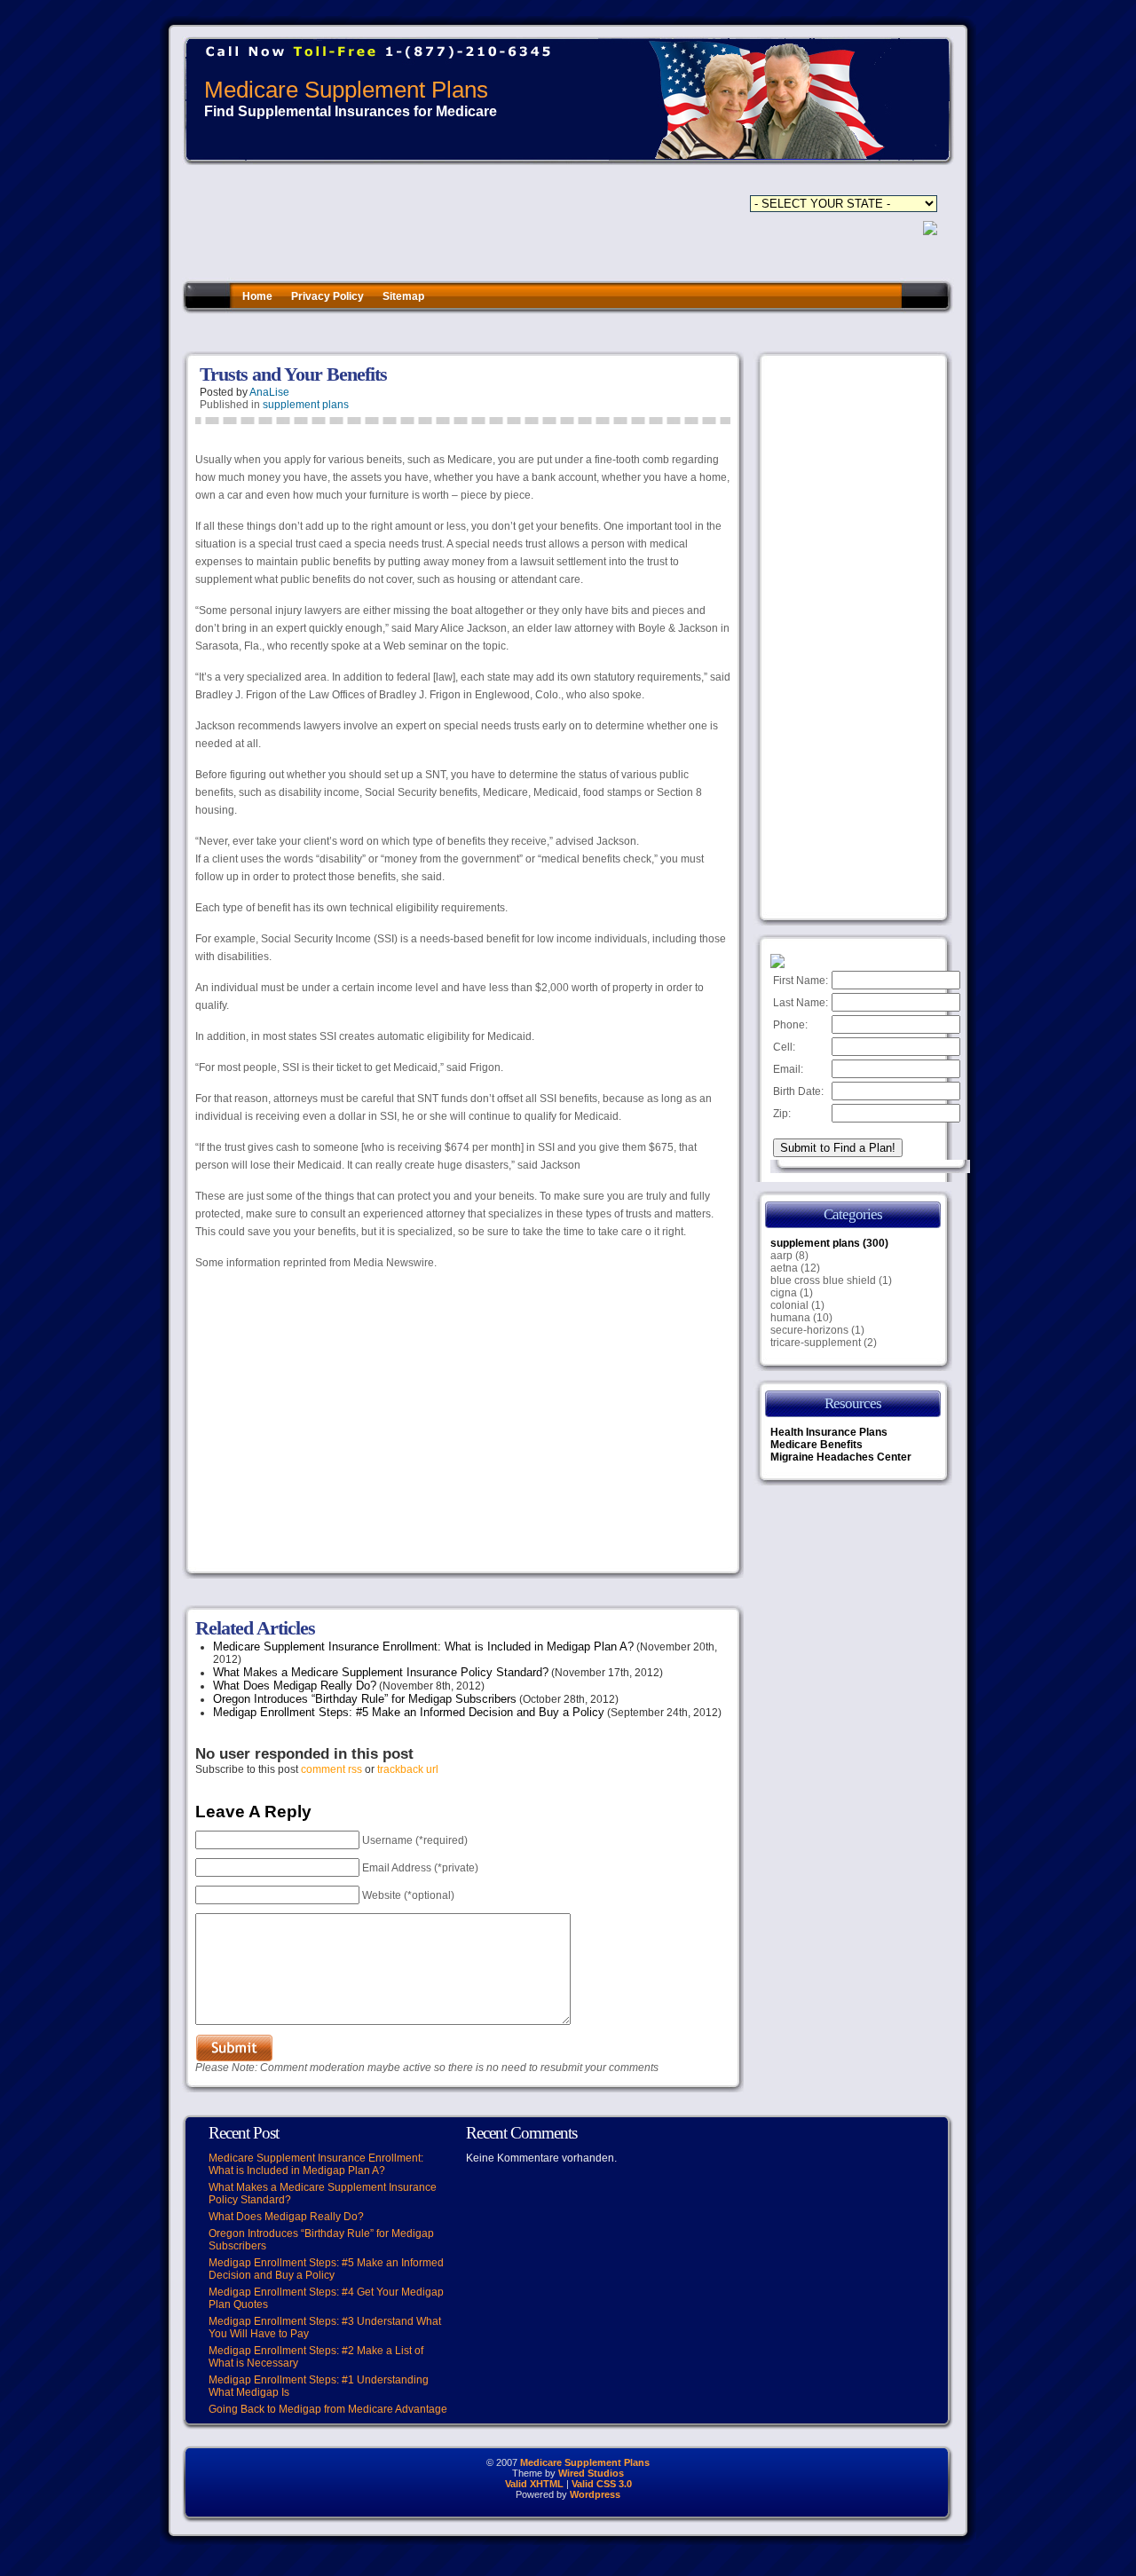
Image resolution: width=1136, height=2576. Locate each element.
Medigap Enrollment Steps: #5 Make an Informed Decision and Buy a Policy (409, 1712)
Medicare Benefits (816, 1445)
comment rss (331, 1769)
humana (790, 1318)
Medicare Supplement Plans (346, 90)
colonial (789, 1305)
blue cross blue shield (823, 1280)
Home (257, 296)
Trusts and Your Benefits (293, 374)
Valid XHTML (534, 2484)
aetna (784, 1268)
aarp (781, 1256)
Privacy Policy (327, 296)
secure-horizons (809, 1330)
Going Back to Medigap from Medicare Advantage (328, 2409)
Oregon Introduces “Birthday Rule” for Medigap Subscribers (365, 1699)
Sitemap (403, 296)
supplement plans (306, 405)
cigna (784, 1293)
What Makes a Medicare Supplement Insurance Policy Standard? (381, 1672)
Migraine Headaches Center (841, 1457)
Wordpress (595, 2494)
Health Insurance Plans (829, 1432)
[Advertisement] (505, 332)
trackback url (408, 1769)
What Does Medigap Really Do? (295, 1686)
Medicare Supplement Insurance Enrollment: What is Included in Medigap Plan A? (423, 1646)
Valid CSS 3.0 (602, 2484)
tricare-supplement (816, 1343)
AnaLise (269, 392)
